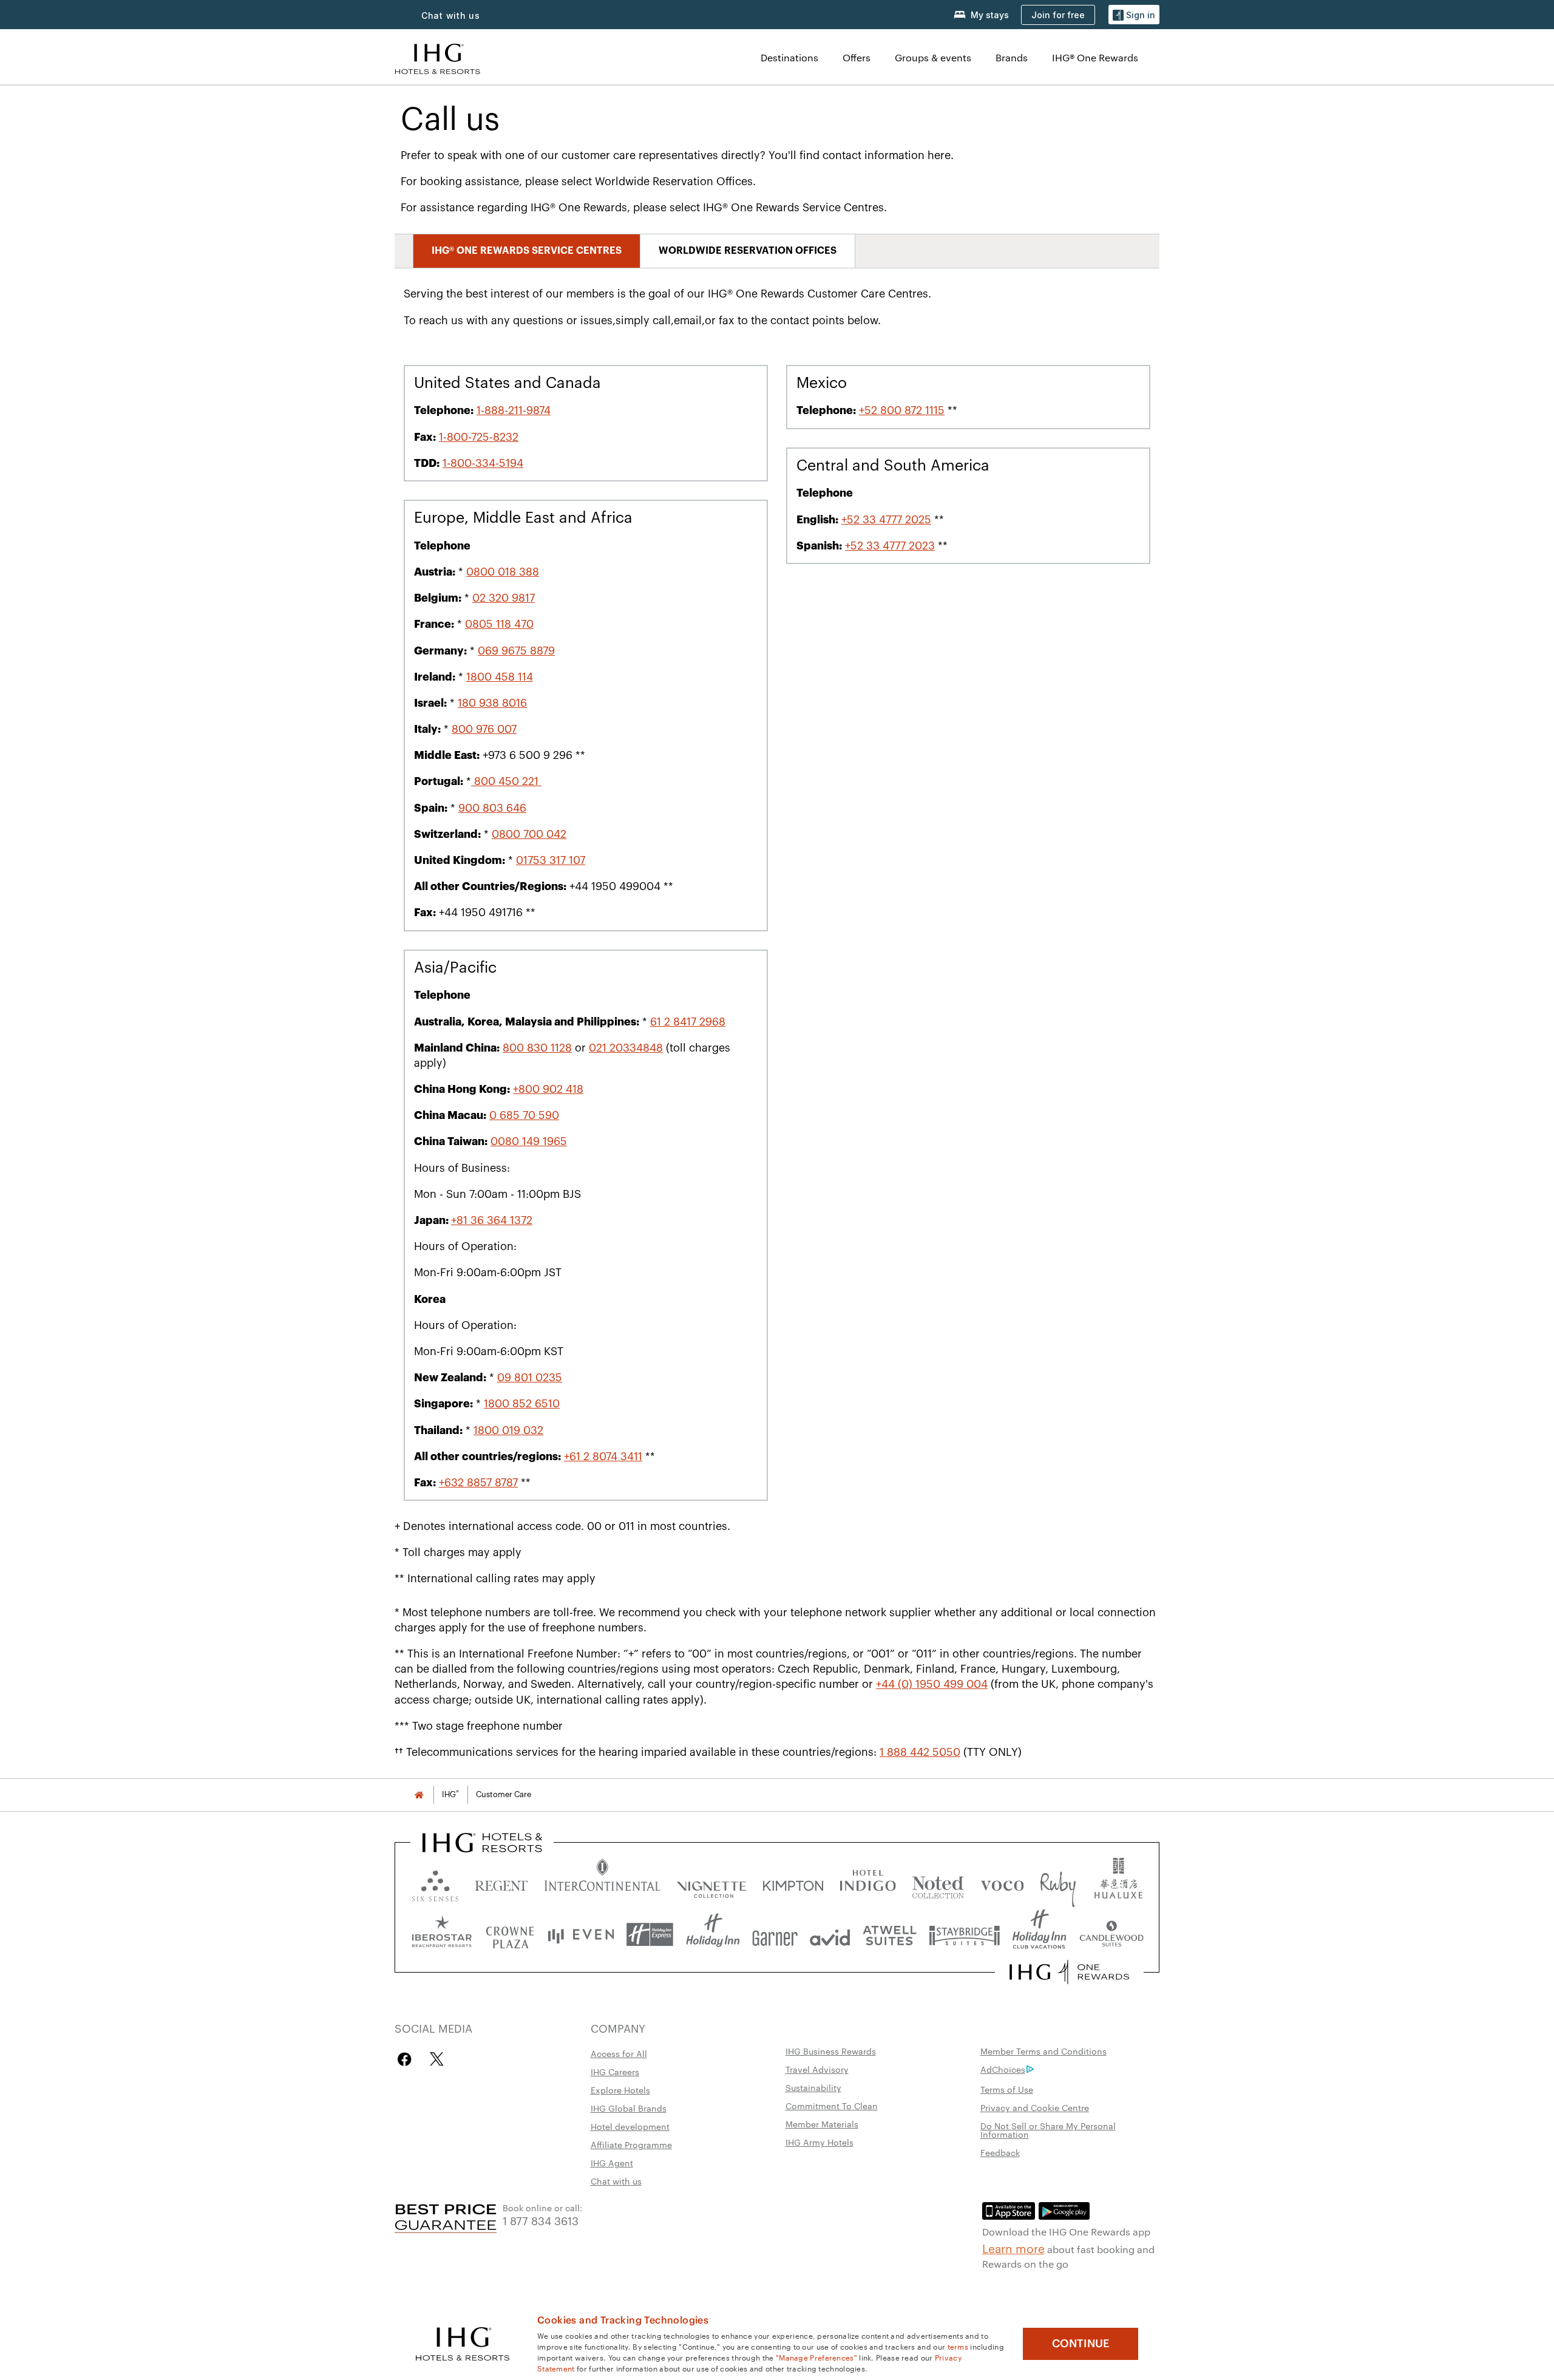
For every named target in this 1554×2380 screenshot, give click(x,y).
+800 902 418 (548, 1089)
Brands (1012, 57)
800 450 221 (506, 781)
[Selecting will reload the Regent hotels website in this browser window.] (501, 1883)
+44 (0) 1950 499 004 (932, 1684)
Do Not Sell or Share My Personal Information (1048, 2130)
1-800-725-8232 (479, 437)
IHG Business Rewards (831, 2051)
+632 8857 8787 (478, 1483)
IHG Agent (612, 2163)
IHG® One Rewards (1095, 57)
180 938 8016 (492, 703)
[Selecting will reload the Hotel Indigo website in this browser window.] (868, 1883)
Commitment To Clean (832, 2106)
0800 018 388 (503, 572)
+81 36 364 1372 (492, 1220)
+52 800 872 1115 (902, 410)
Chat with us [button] (451, 15)
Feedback (1000, 2152)
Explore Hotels (620, 2090)
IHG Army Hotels (819, 2142)
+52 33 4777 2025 (886, 520)
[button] (1134, 15)
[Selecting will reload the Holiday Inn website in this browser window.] (713, 1935)
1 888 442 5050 (920, 1752)
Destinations (789, 57)
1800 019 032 (508, 1430)
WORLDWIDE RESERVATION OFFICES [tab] (748, 251)
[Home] (419, 1794)
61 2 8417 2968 (688, 1022)
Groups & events (933, 57)
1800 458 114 (500, 677)
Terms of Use (1007, 2089)
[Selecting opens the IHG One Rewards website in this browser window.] (1069, 1972)
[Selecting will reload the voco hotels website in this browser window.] (1002, 1883)
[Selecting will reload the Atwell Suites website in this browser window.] (890, 1935)
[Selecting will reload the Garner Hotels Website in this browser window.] (775, 1935)
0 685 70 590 (524, 1115)
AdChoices (1003, 2069)
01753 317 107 (551, 860)
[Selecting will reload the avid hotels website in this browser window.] (830, 1935)
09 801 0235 (530, 1378)
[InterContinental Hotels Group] (438, 57)
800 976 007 (484, 729)
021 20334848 (626, 1048)
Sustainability (813, 2087)
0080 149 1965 (529, 1141)
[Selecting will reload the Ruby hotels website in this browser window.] (1058, 1883)
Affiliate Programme (631, 2144)
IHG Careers (615, 2072)
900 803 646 (492, 808)
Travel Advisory (817, 2069)
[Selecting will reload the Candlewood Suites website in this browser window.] (1111, 1935)
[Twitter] (437, 2059)
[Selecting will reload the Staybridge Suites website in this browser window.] (965, 1935)
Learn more (1013, 2248)
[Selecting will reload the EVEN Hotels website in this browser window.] (581, 1935)
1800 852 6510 (522, 1404)
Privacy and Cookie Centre (1035, 2107)
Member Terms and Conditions (1043, 2051)
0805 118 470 (499, 624)
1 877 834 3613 (541, 2220)
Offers (857, 57)
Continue (1081, 2344)
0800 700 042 (529, 834)
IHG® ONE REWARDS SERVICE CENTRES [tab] (527, 251)
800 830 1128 (537, 1048)
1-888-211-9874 (514, 410)
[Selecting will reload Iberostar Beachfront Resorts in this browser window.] (442, 1935)
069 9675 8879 (516, 651)
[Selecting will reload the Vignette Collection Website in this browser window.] (712, 1883)
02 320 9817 (504, 598)
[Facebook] (407, 2059)
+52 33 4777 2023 (890, 546)
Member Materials (822, 2124)
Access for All (619, 2053)
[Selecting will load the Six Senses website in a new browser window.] (435, 1883)
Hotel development (630, 2126)
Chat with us (616, 2181)
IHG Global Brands (629, 2108)
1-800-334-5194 (483, 463)
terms (958, 2346)
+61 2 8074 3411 (603, 1457)
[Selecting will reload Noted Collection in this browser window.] (938, 1883)
